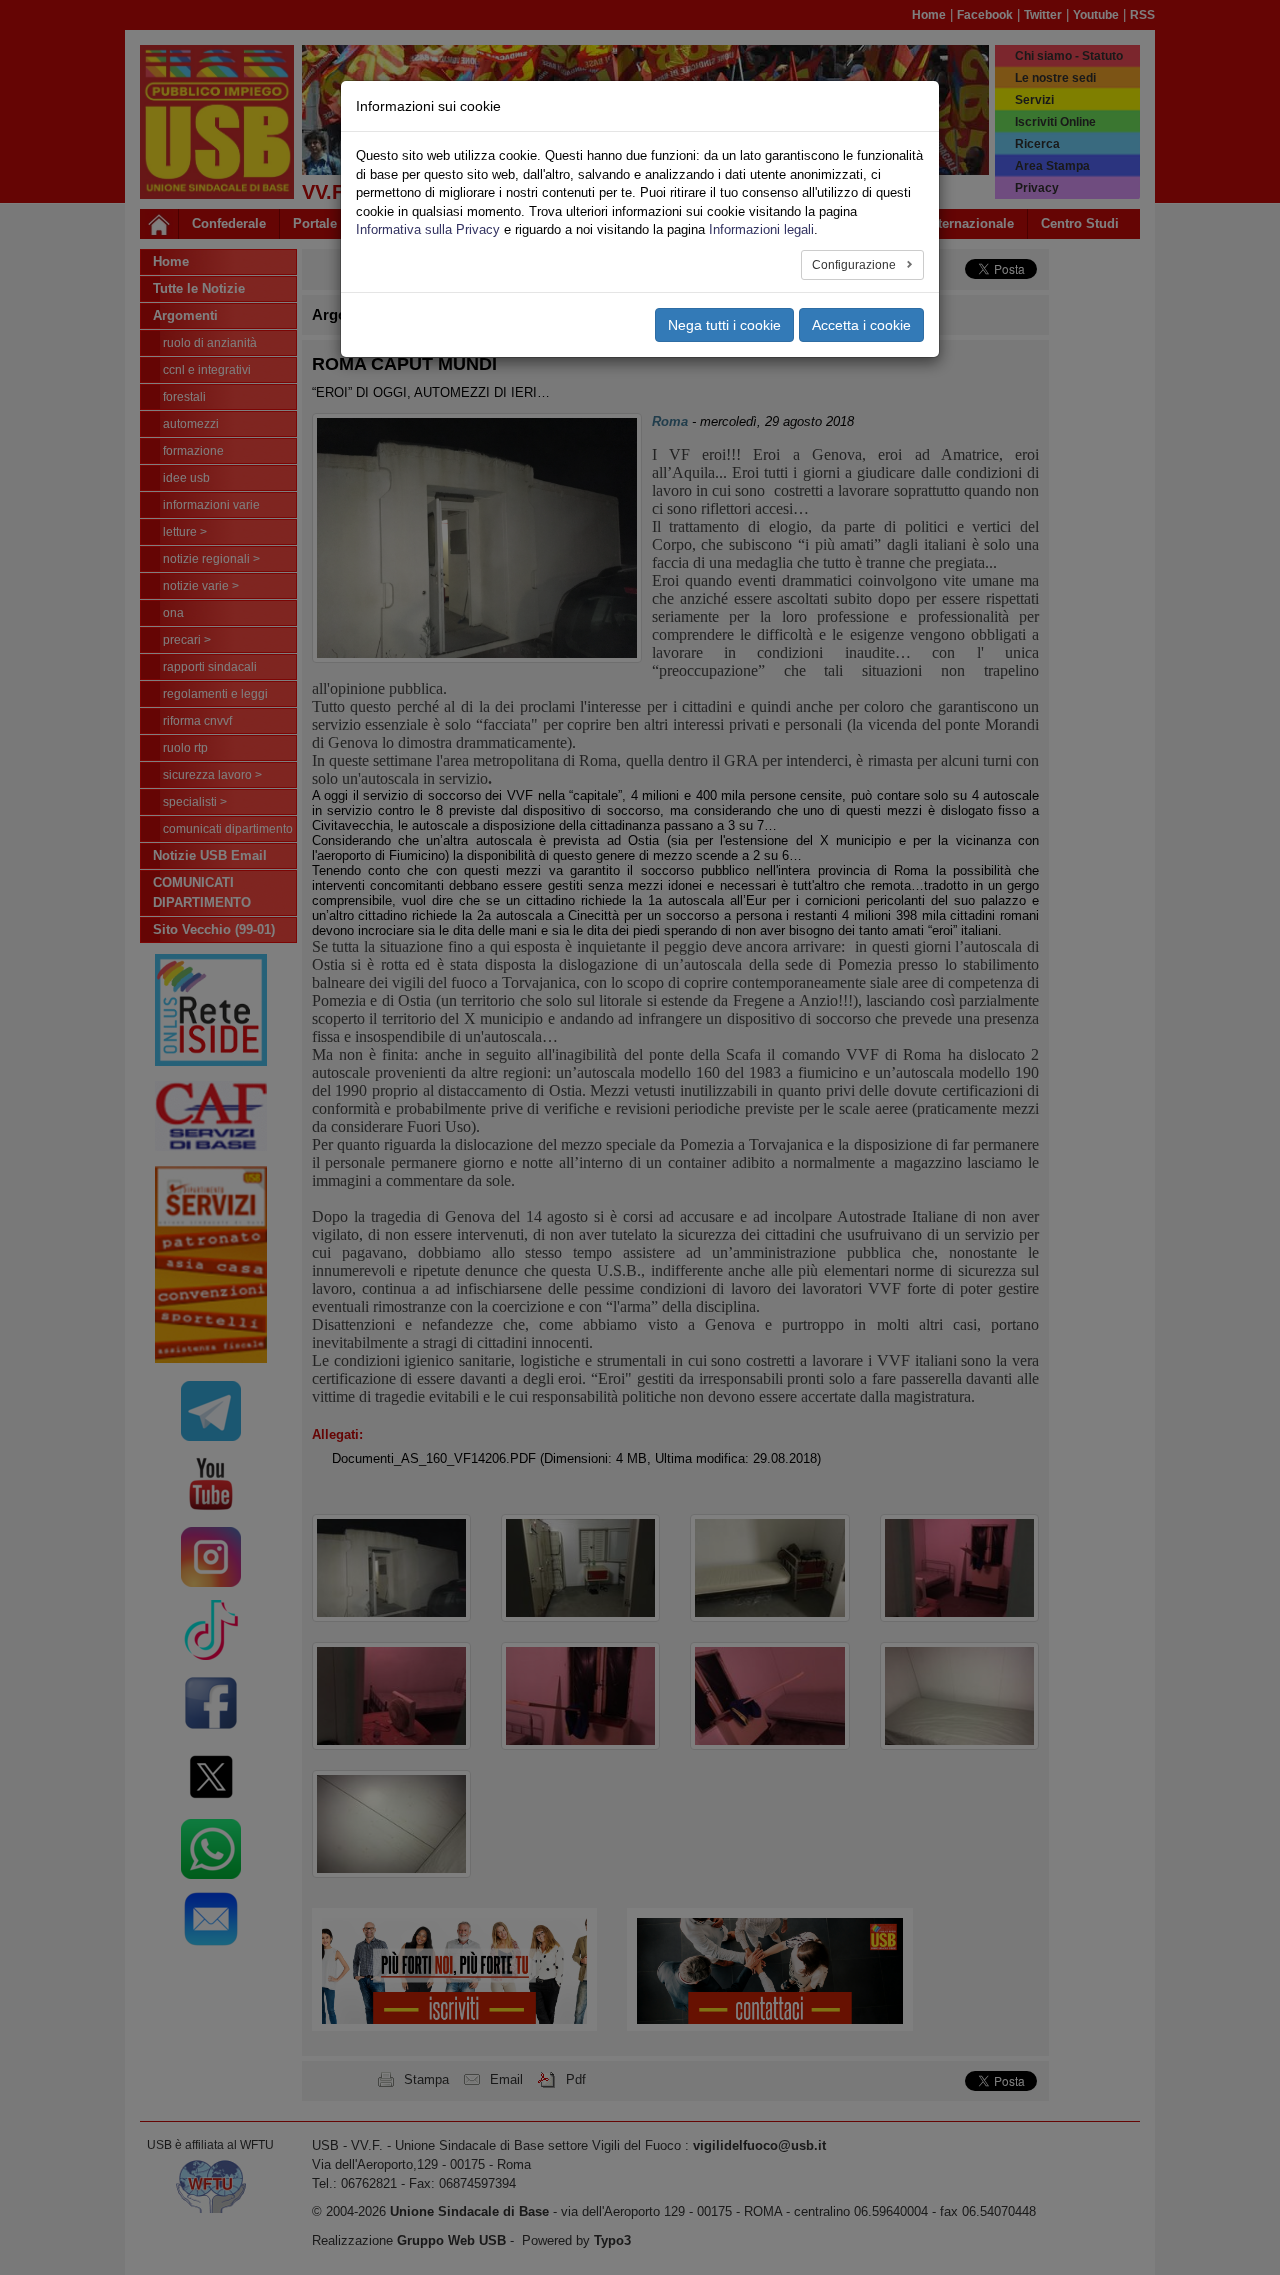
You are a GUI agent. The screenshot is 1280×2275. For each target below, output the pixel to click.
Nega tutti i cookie (724, 325)
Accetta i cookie (861, 325)
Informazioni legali (761, 229)
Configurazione (855, 265)
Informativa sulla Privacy (428, 229)
